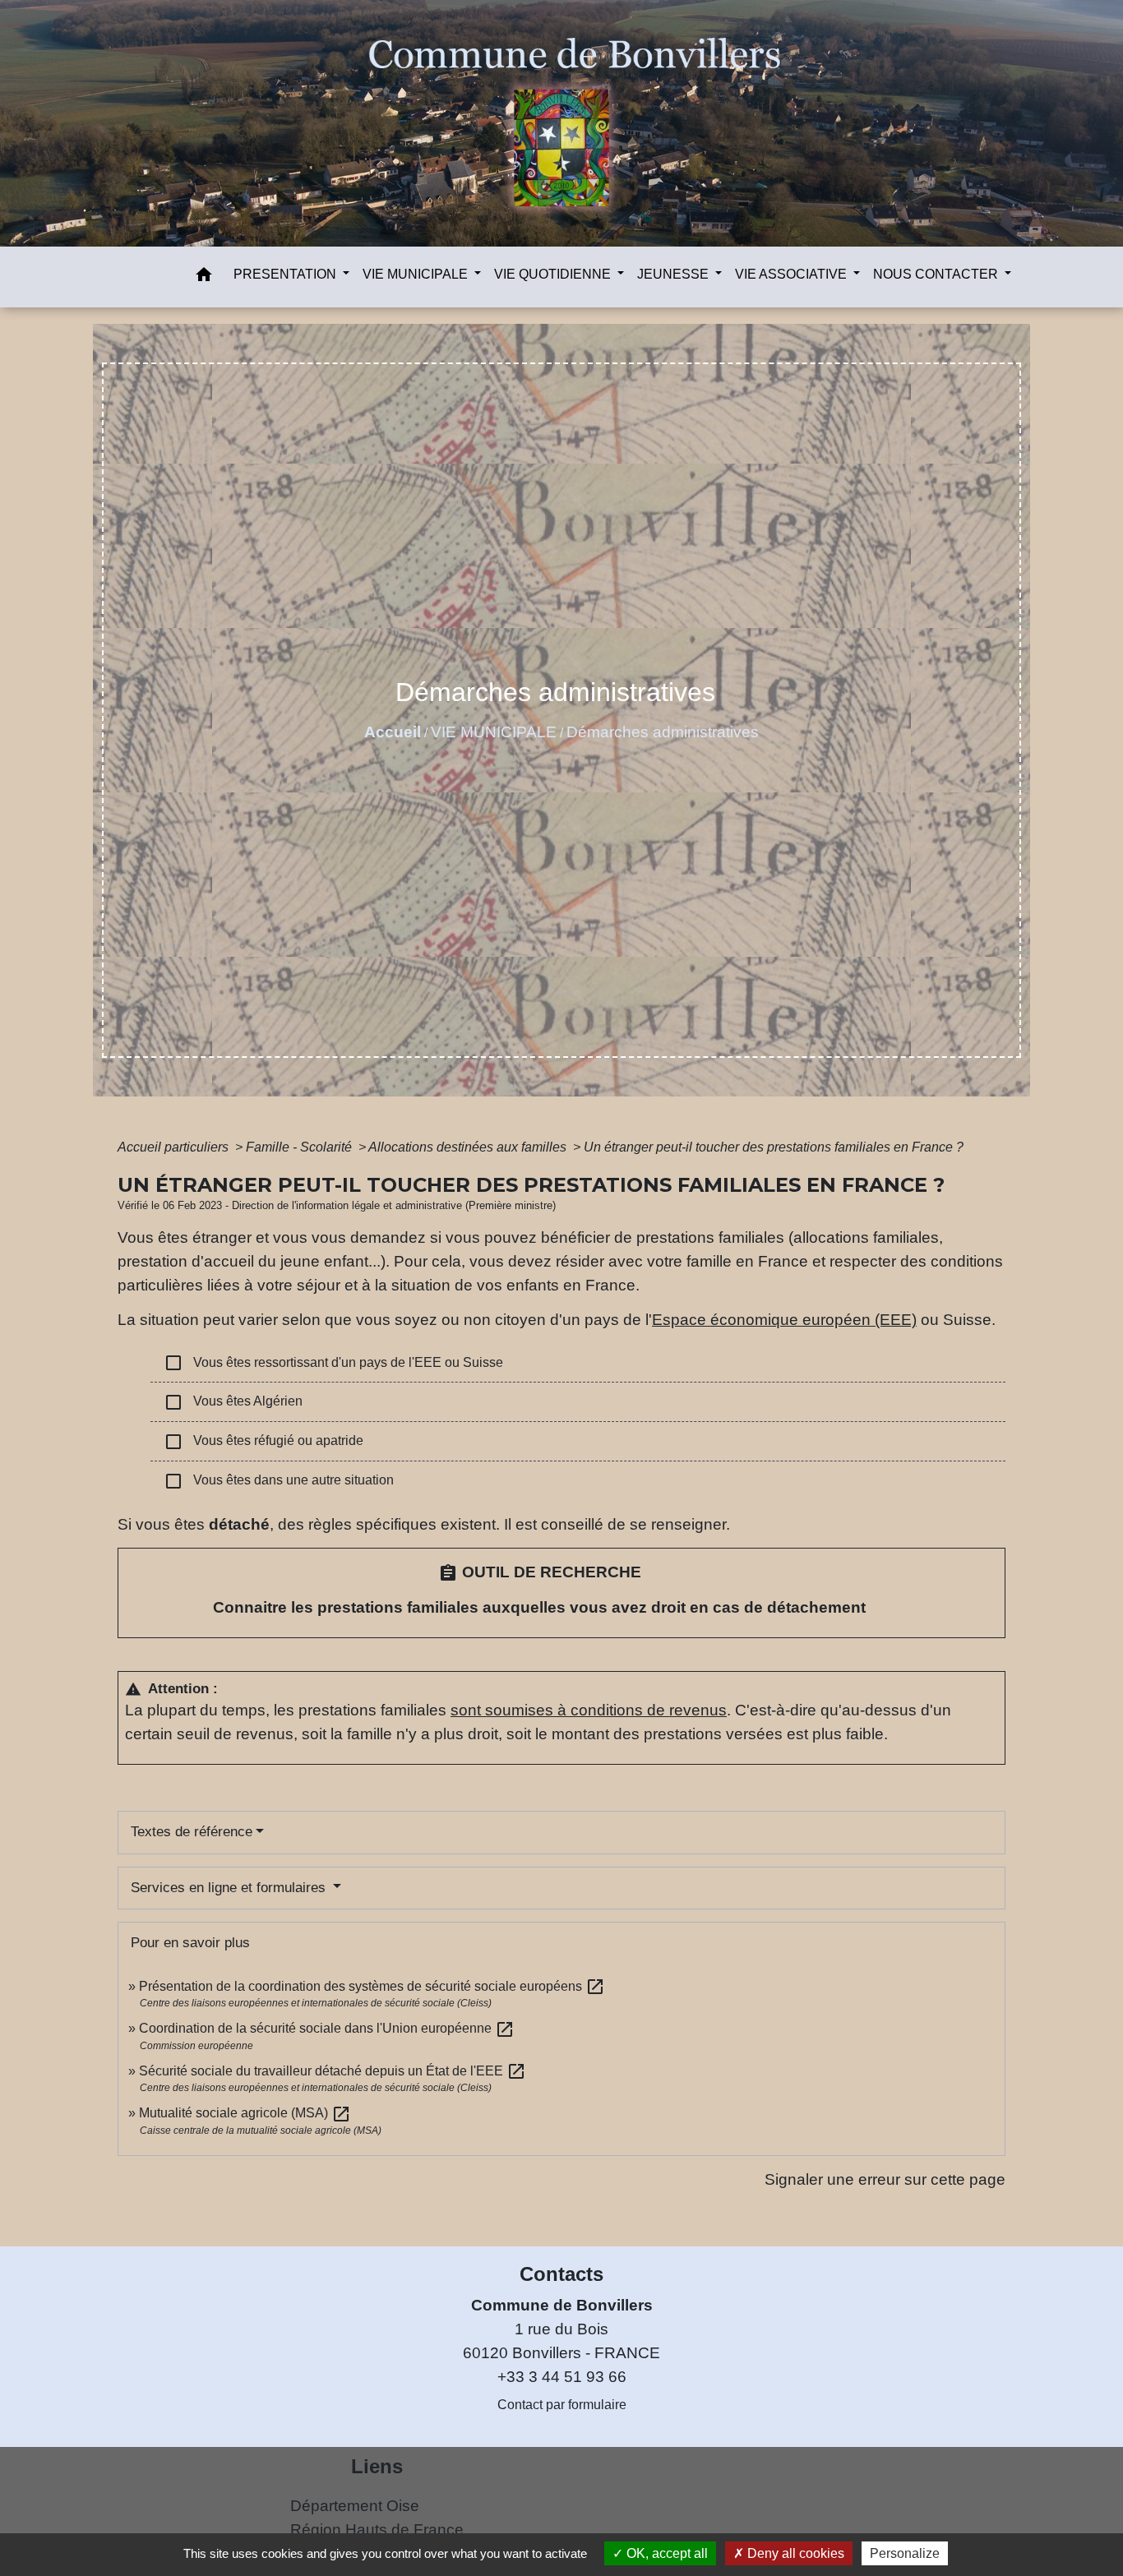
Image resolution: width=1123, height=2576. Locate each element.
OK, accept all (665, 2553)
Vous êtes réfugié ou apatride (263, 1442)
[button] (204, 277)
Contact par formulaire (562, 2405)
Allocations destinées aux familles (469, 1147)
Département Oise (355, 2506)
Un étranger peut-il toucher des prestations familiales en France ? (774, 1147)
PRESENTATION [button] (287, 274)
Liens (377, 2466)
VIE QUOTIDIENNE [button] (554, 274)
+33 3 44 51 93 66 (562, 2377)
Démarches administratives (663, 732)
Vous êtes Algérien (233, 1402)
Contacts (561, 2274)
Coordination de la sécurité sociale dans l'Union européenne (327, 2028)
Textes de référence (192, 1832)
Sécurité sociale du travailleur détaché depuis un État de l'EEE (333, 2071)
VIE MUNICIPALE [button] (417, 274)
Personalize (905, 2553)
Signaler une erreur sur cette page (885, 2179)
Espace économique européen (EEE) (784, 1320)
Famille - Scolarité (300, 1147)
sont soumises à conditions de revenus (589, 1710)
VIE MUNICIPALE (494, 732)
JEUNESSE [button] (675, 274)
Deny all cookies (794, 2553)
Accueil (393, 732)
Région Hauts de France (377, 2530)
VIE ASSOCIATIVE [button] (793, 274)
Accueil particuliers (175, 1147)
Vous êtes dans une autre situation (279, 1481)
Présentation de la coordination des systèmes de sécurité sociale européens (372, 1986)
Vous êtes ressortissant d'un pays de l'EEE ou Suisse (333, 1363)
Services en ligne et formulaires (230, 1888)
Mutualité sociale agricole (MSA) (245, 2113)
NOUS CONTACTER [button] (937, 274)
